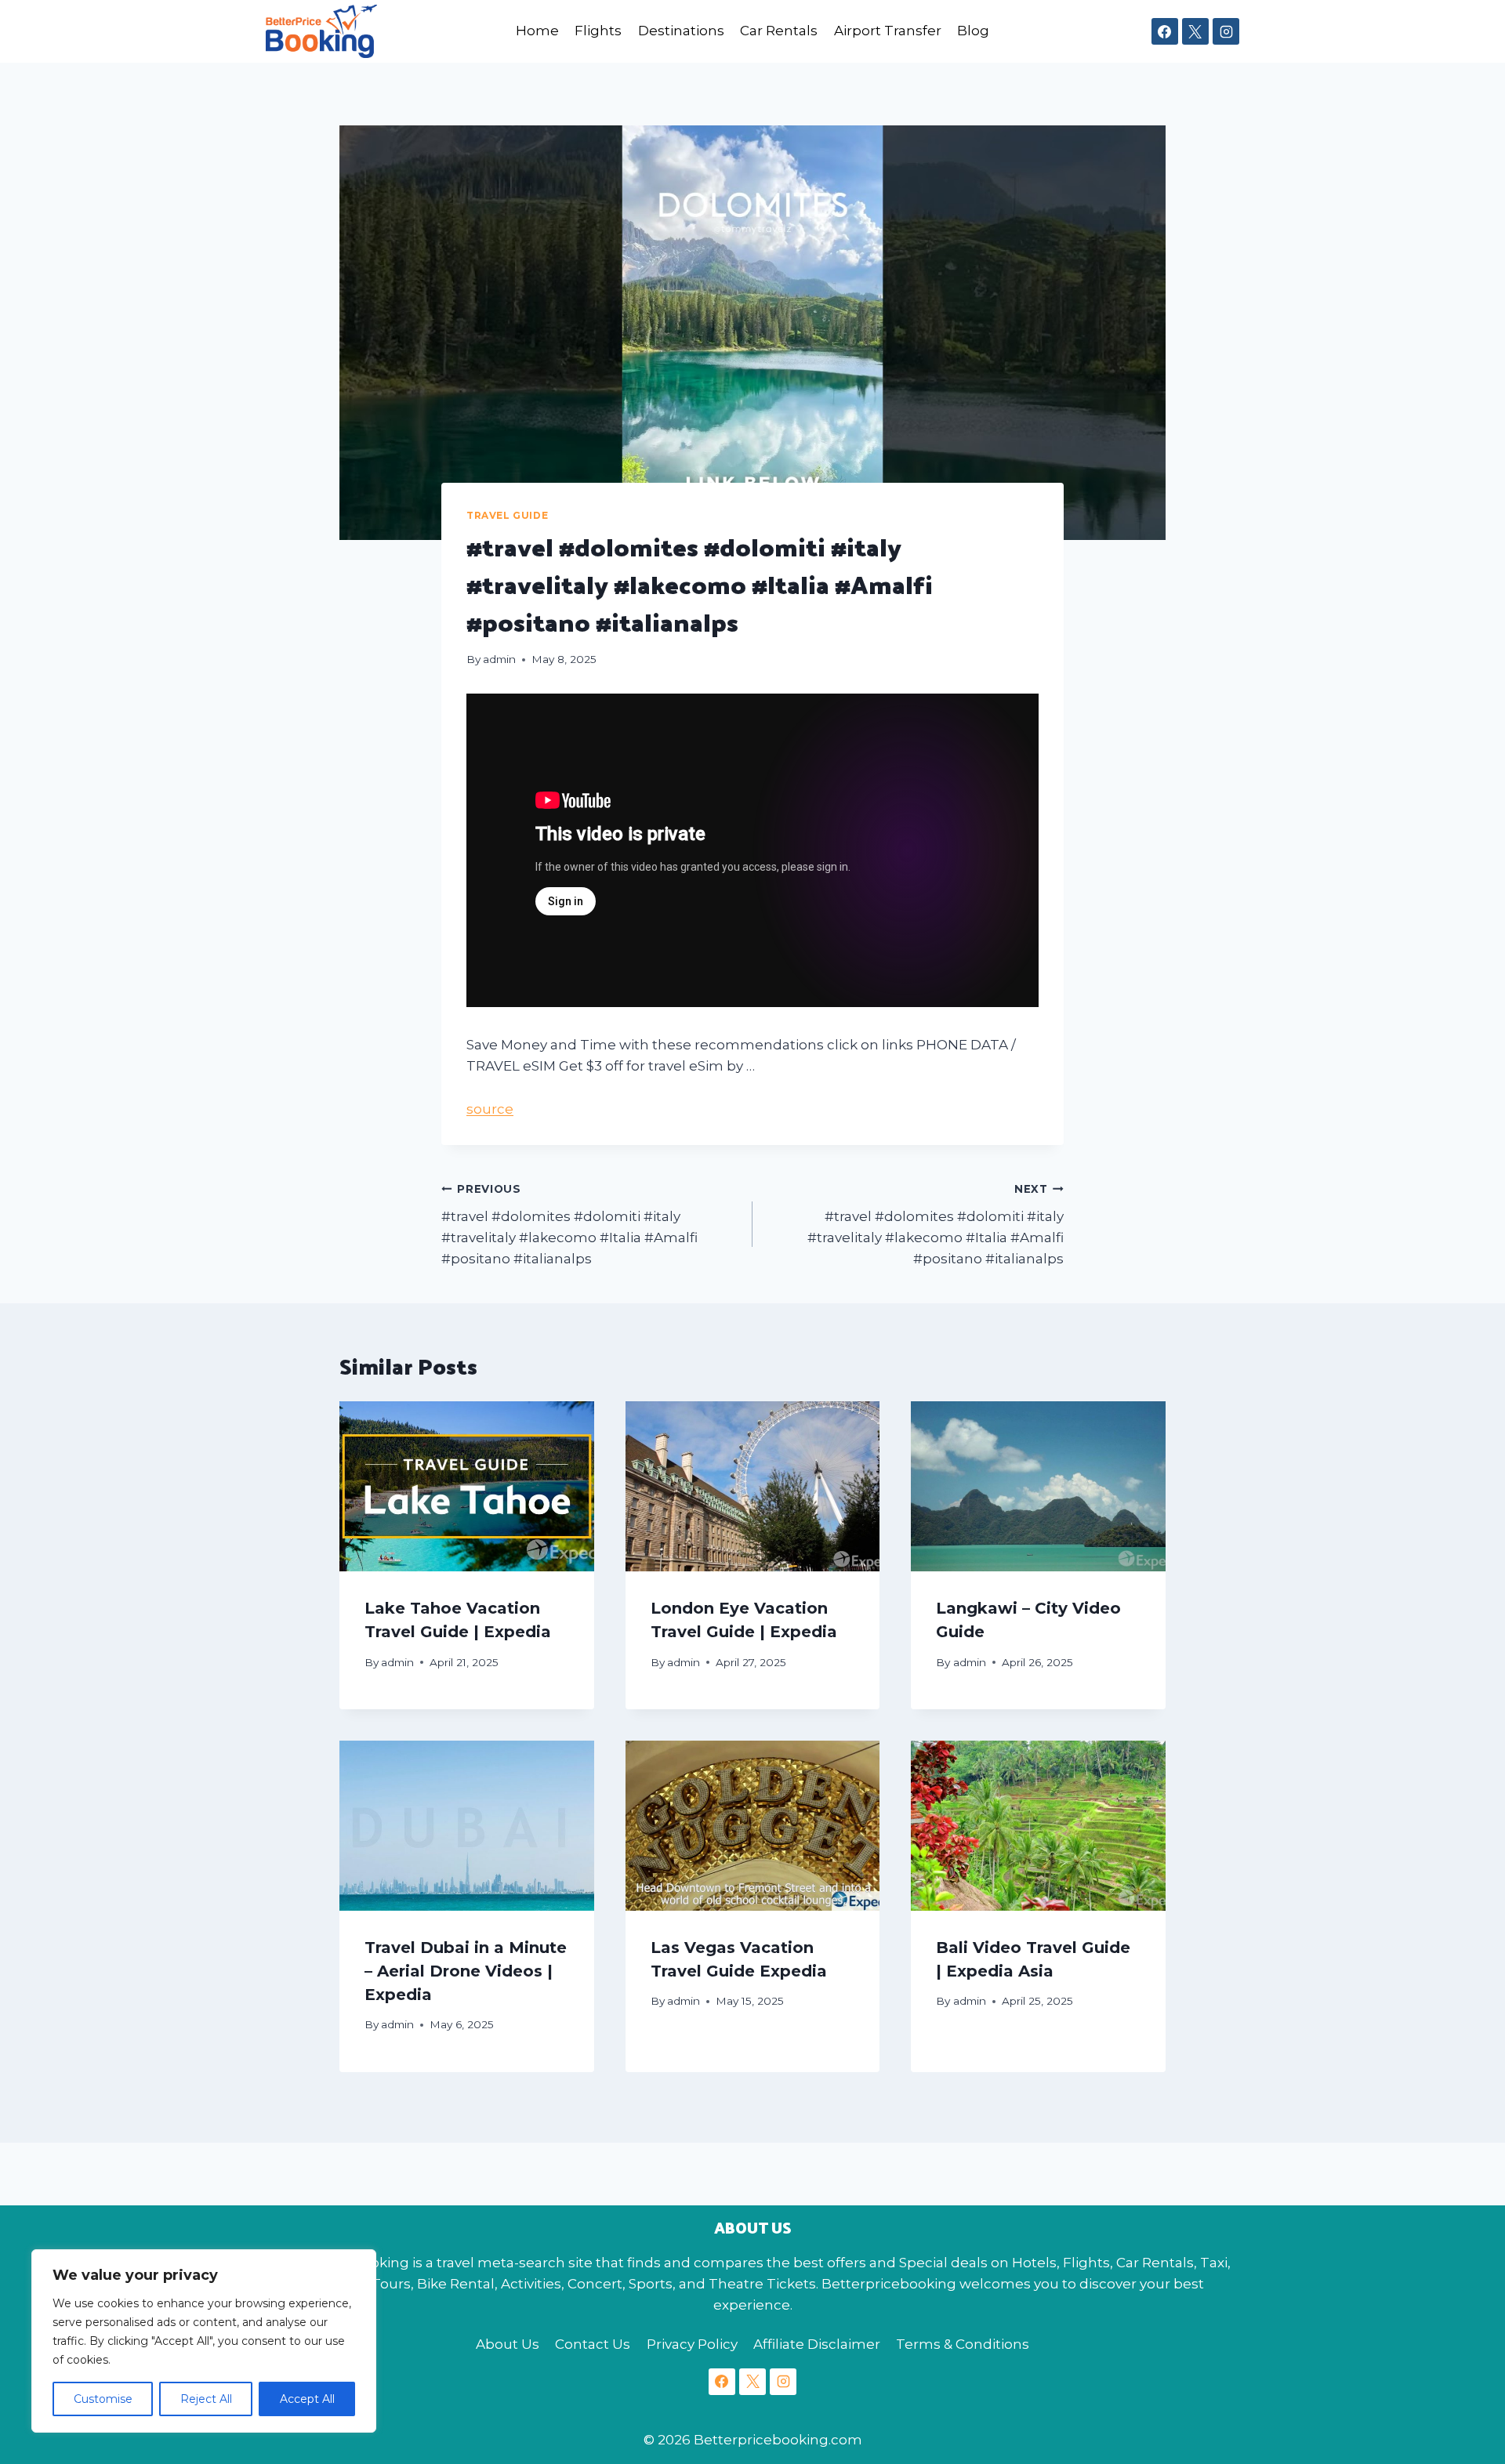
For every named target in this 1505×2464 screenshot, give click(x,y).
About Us (508, 2344)
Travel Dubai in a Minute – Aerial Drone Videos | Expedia (466, 1971)
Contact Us (593, 2344)
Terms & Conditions (963, 2344)
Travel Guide (507, 515)
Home (537, 31)
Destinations (681, 31)
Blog (973, 31)
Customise (103, 2399)
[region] (204, 2341)
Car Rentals (779, 31)
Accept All (307, 2399)
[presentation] (467, 1486)
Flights (598, 31)
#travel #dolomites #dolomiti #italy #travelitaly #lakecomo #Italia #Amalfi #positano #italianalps (569, 1225)
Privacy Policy (692, 2344)
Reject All (206, 2399)
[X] (1195, 31)
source (490, 1109)
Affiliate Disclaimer (817, 2344)
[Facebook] (1165, 31)
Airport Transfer (888, 31)
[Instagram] (1226, 31)
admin (499, 659)
